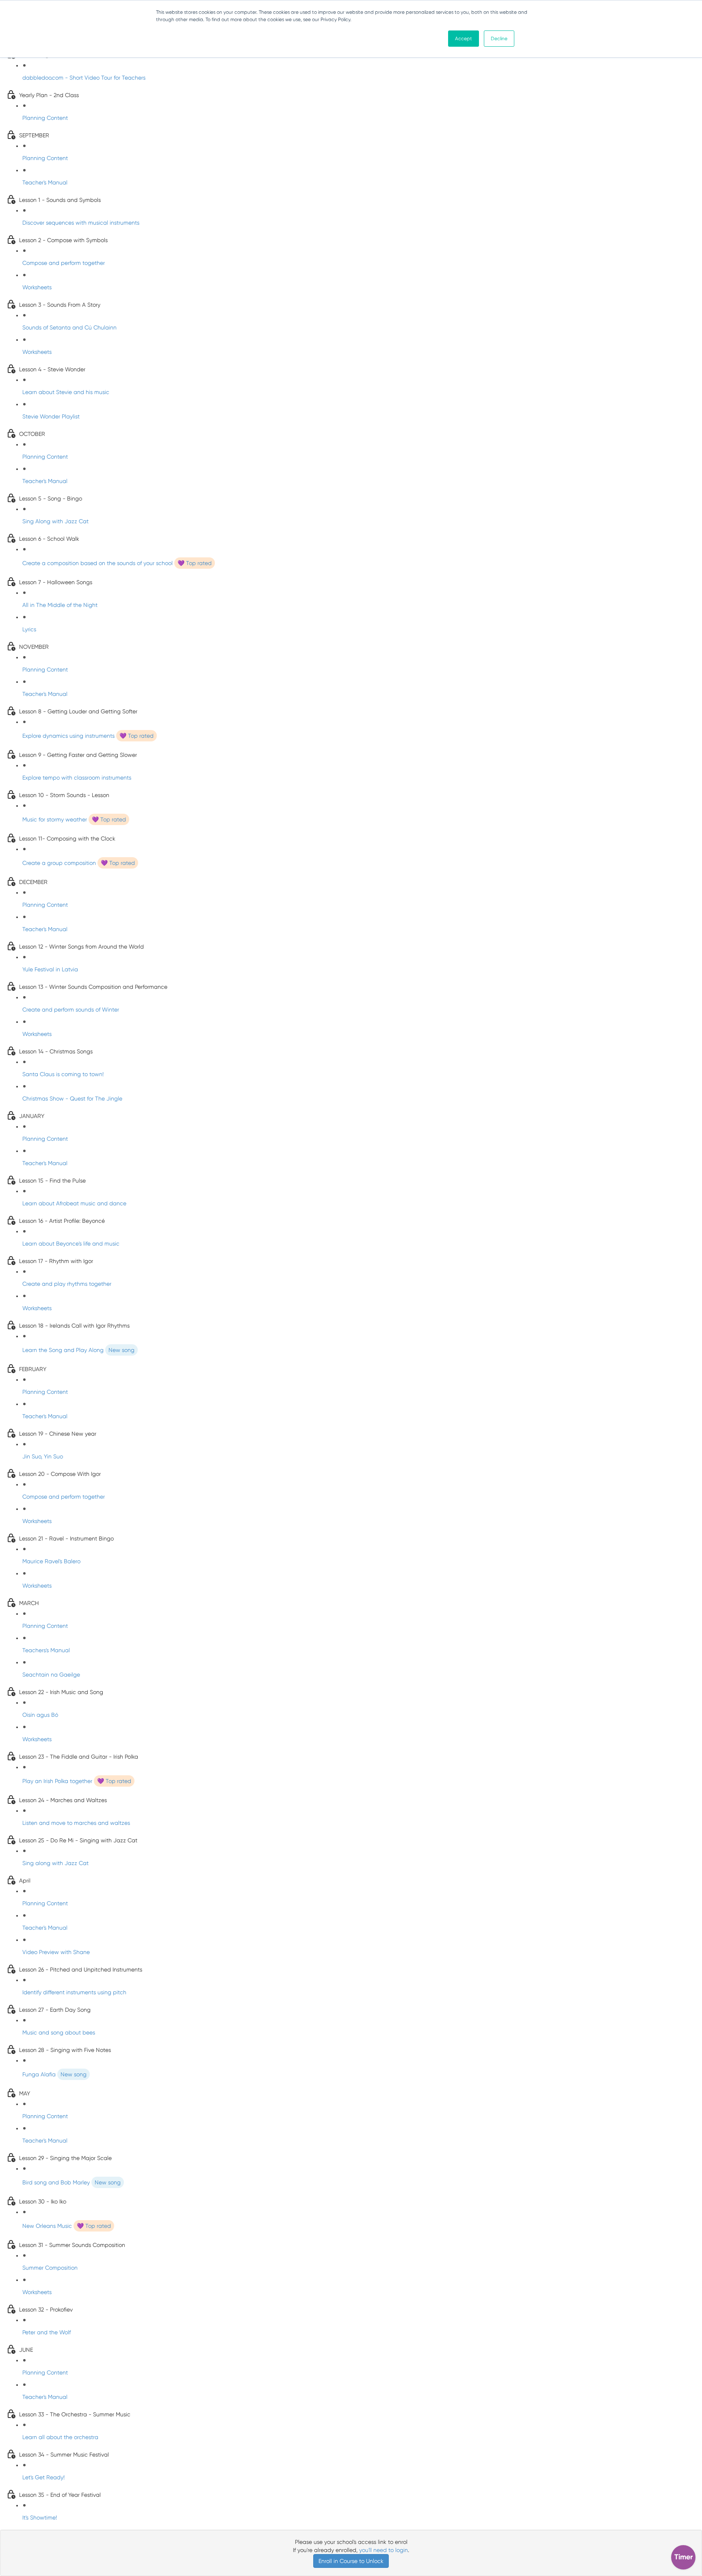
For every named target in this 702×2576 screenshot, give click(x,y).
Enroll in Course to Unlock (351, 2561)
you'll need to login (383, 2550)
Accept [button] (464, 39)
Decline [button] (499, 39)
